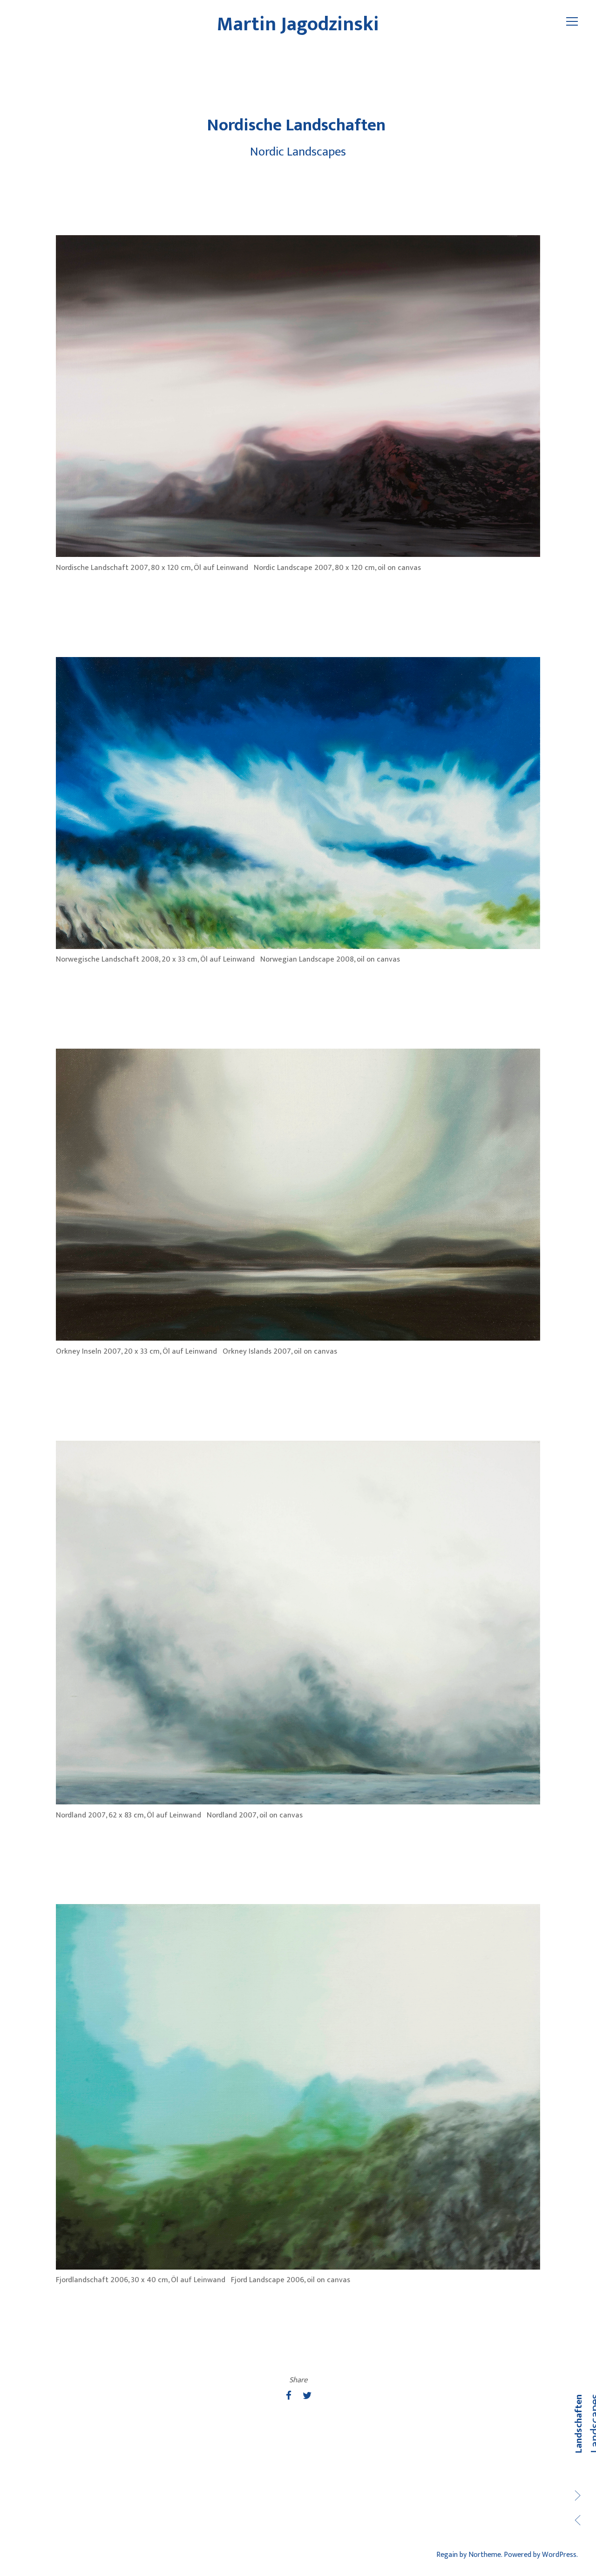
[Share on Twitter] (307, 2396)
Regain (447, 2555)
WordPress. (560, 2555)
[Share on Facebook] (289, 2396)
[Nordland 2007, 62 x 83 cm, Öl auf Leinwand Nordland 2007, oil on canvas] (298, 1623)
